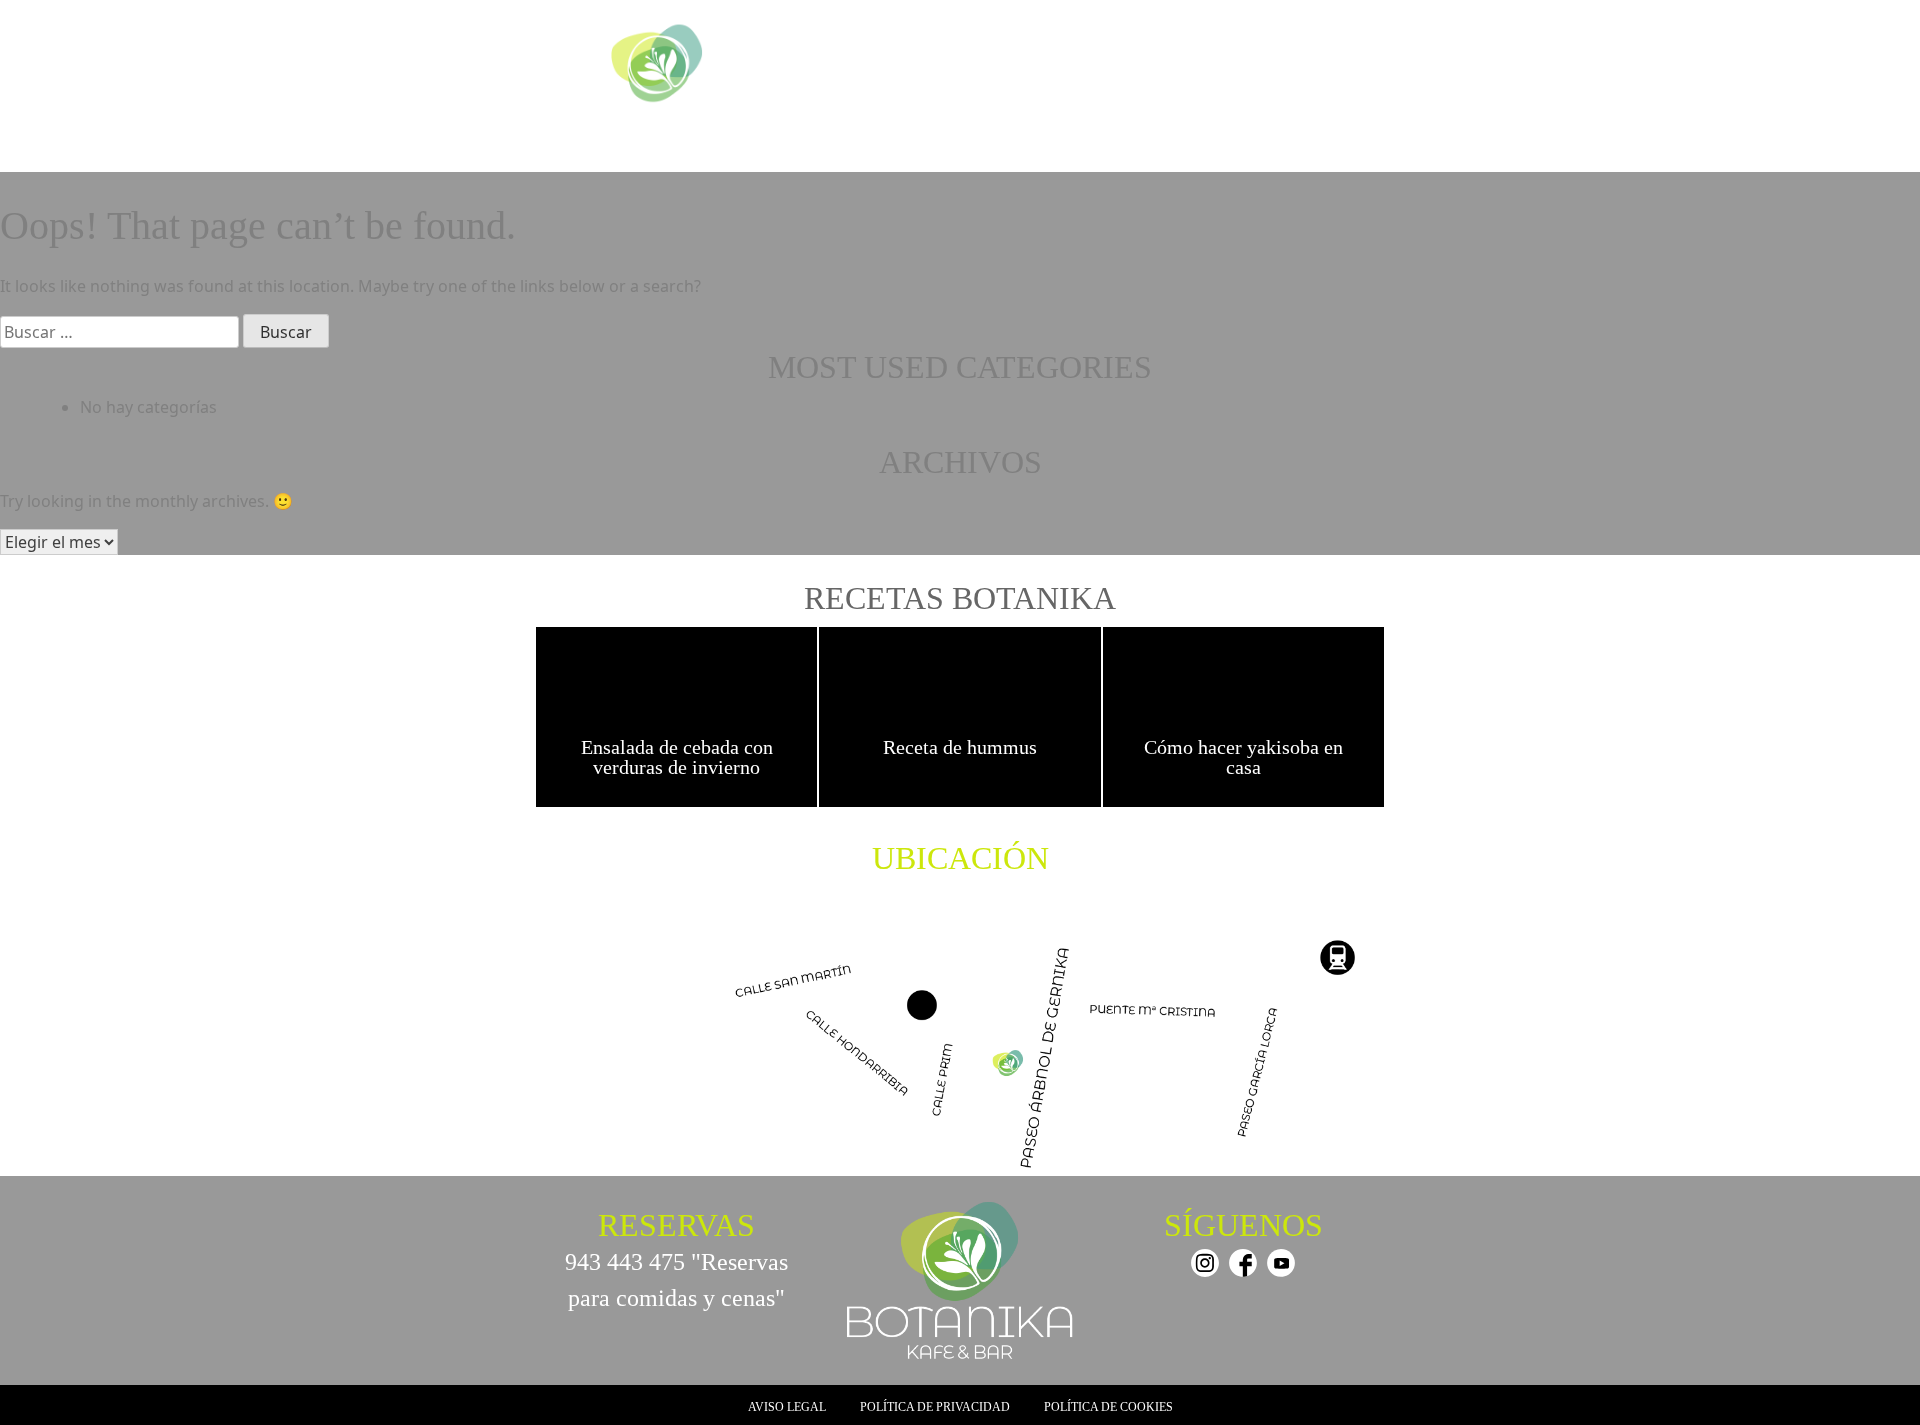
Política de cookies (1108, 1407)
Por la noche (1194, 143)
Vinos (1273, 143)
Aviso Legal (787, 1407)
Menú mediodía (1084, 143)
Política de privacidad (935, 1407)
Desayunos (914, 143)
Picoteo (992, 143)
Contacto (1340, 143)
